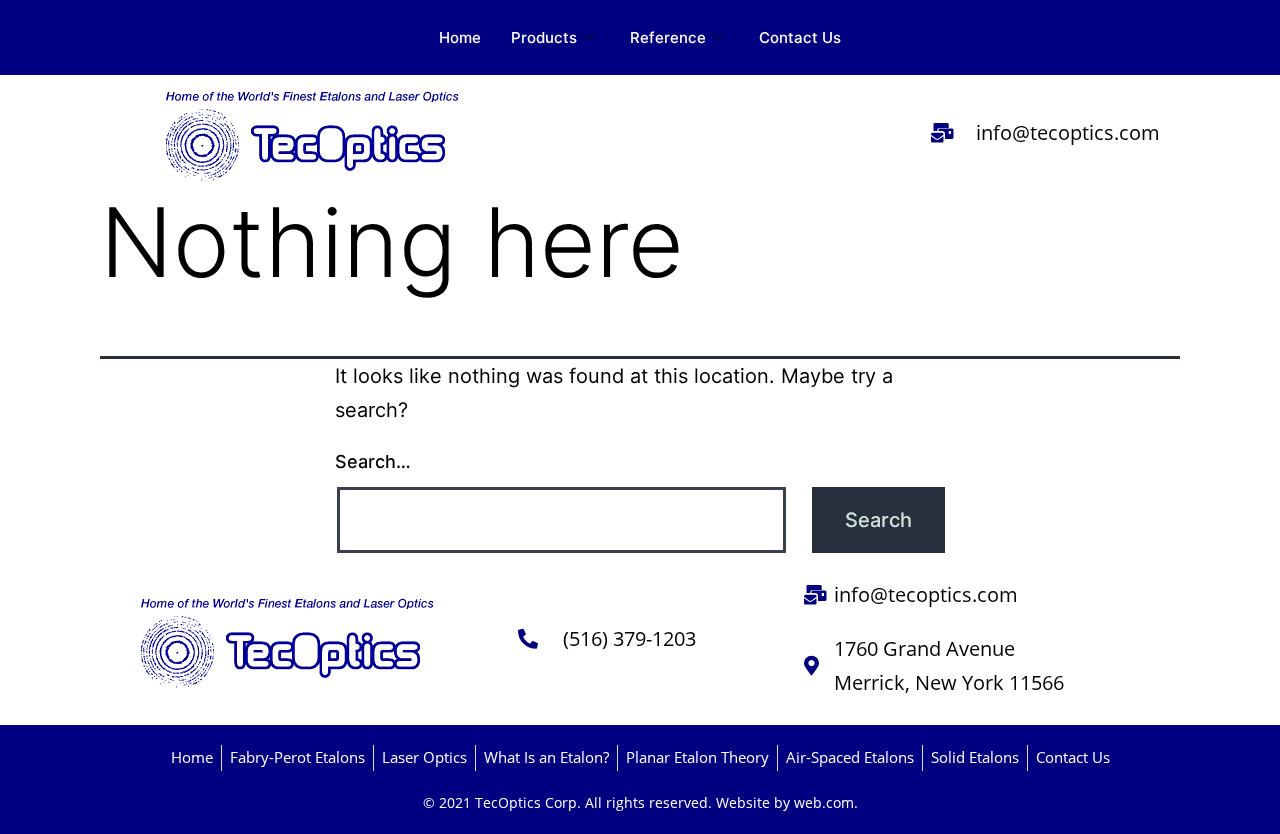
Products (544, 37)
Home (460, 37)
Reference (668, 37)
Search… (373, 461)
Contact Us (800, 37)
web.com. (826, 802)
